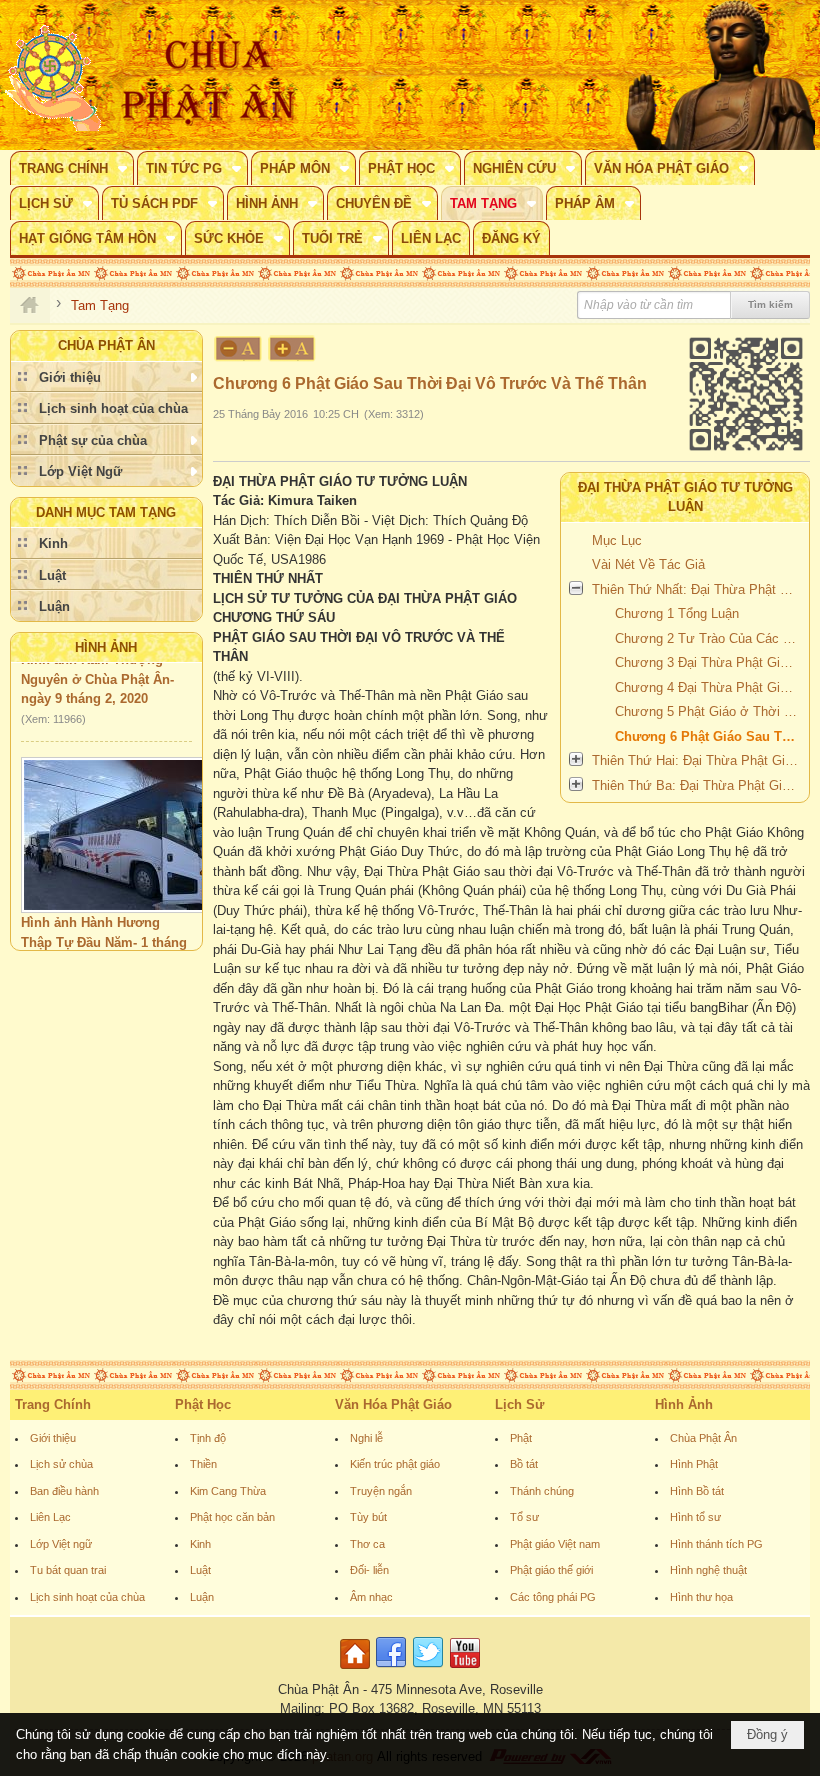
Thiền (203, 1464)
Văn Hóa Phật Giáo (393, 1404)
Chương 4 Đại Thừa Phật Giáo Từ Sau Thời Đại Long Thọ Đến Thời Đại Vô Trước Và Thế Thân (709, 687)
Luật (200, 1570)
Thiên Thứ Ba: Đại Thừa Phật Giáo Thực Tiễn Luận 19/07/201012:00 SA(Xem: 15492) (698, 785)
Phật (521, 1438)
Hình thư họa (701, 1597)
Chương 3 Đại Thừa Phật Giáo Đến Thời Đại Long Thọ (709, 662)
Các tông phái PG (553, 1597)
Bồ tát (524, 1464)
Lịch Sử (519, 1404)
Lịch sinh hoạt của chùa (87, 1597)
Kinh (200, 1544)
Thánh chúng (542, 1491)
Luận (202, 1597)
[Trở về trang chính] (357, 1669)
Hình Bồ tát (697, 1491)
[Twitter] (428, 1669)
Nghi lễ (366, 1438)
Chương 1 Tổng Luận (677, 613)
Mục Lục (617, 540)
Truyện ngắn (381, 1491)
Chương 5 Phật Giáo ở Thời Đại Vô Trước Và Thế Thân (709, 711)
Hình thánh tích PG (716, 1544)
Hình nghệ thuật (708, 1570)
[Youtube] (465, 1669)
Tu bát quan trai (68, 1570)
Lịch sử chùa (61, 1464)
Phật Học (203, 1404)
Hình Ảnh (106, 647)
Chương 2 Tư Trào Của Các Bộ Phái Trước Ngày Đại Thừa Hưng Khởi (709, 638)
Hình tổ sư (695, 1517)
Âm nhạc (371, 1597)
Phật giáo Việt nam (555, 1544)
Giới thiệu (53, 1438)
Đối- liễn (369, 1570)
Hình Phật (694, 1464)
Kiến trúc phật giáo (395, 1464)
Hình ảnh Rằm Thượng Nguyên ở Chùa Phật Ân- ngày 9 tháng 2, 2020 (97, 667)
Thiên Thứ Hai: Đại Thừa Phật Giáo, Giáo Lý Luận (698, 760)
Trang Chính (53, 1404)
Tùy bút (368, 1517)
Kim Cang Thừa (228, 1491)
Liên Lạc (50, 1517)
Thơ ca (367, 1544)
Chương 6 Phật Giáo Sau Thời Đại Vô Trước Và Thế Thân (709, 736)
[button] (72, 168)
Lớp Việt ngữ (61, 1544)
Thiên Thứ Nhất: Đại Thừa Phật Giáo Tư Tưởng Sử (698, 589)
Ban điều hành (64, 1491)
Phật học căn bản (232, 1517)
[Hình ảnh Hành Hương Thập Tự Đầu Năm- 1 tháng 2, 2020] (124, 823)
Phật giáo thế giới (551, 1570)
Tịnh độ (208, 1438)
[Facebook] (391, 1669)
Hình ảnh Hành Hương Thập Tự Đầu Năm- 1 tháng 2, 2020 (104, 930)
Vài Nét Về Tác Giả (648, 564)
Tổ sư (524, 1517)
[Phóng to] (293, 348)
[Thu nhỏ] (238, 348)
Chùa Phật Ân (703, 1438)
